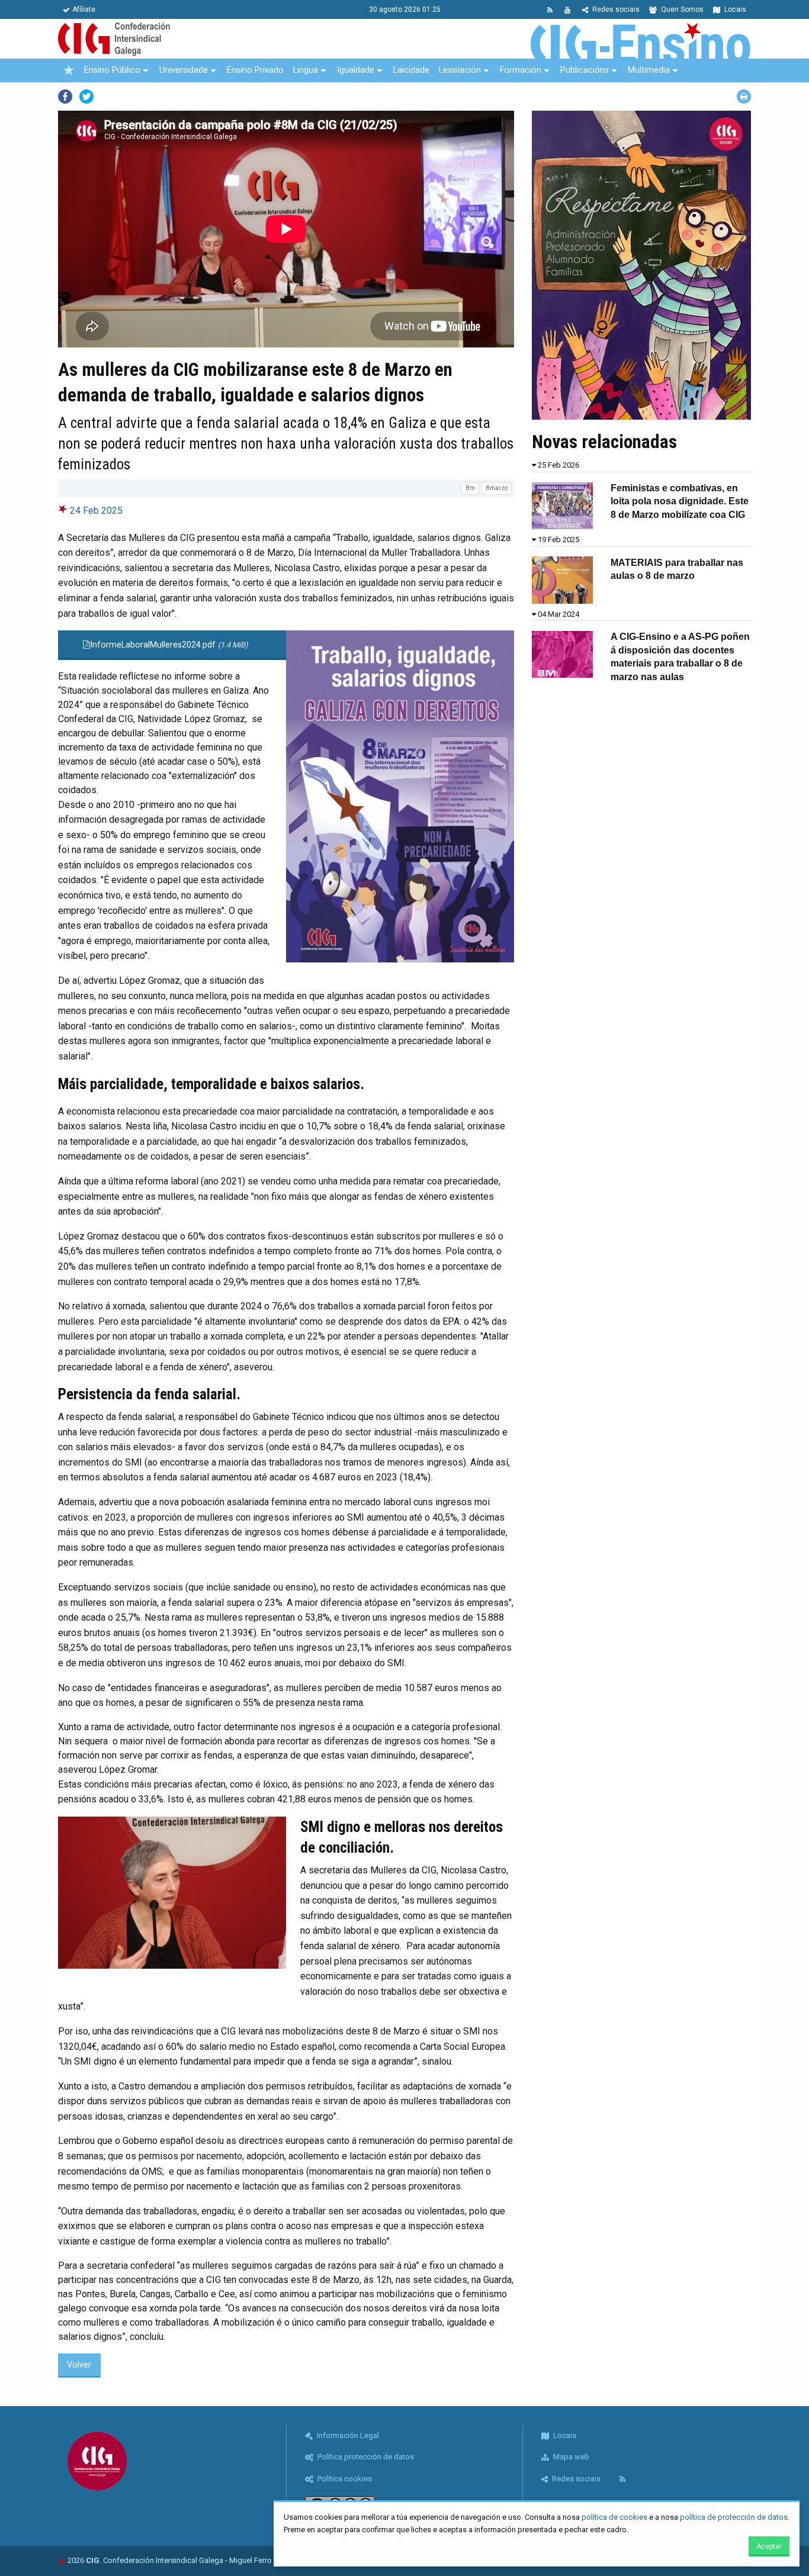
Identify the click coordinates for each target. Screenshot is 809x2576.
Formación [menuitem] (521, 70)
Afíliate (84, 9)
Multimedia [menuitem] (649, 70)
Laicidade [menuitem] (411, 70)
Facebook (65, 96)
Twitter (86, 96)
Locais (734, 9)
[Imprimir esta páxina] (744, 96)
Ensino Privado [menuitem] (255, 70)
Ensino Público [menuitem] (112, 70)
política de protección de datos (734, 2517)
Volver (79, 2365)
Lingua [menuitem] (306, 70)
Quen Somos (681, 9)
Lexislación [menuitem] (460, 70)
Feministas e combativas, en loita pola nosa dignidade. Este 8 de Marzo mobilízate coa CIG (680, 501)
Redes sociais (615, 9)
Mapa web (570, 2457)
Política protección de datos (365, 2457)
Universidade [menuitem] (184, 70)
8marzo (497, 488)
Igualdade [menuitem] (356, 70)
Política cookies (344, 2479)
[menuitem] (69, 70)
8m (471, 488)
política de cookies (614, 2517)
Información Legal (347, 2435)
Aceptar (769, 2546)
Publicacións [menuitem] (585, 70)
